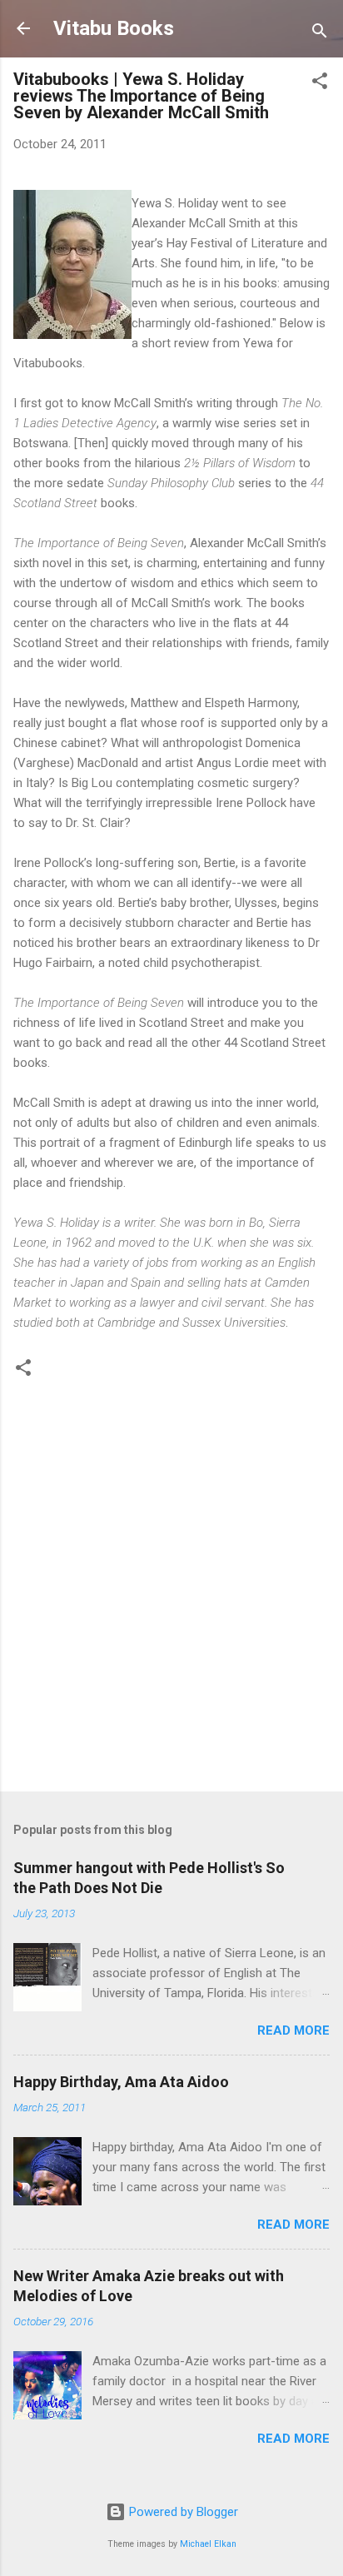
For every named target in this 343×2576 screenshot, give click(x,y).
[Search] (320, 34)
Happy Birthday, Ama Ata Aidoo (121, 2082)
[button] (320, 84)
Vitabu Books (114, 28)
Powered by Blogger (182, 2512)
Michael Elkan (208, 2544)
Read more (293, 2030)
